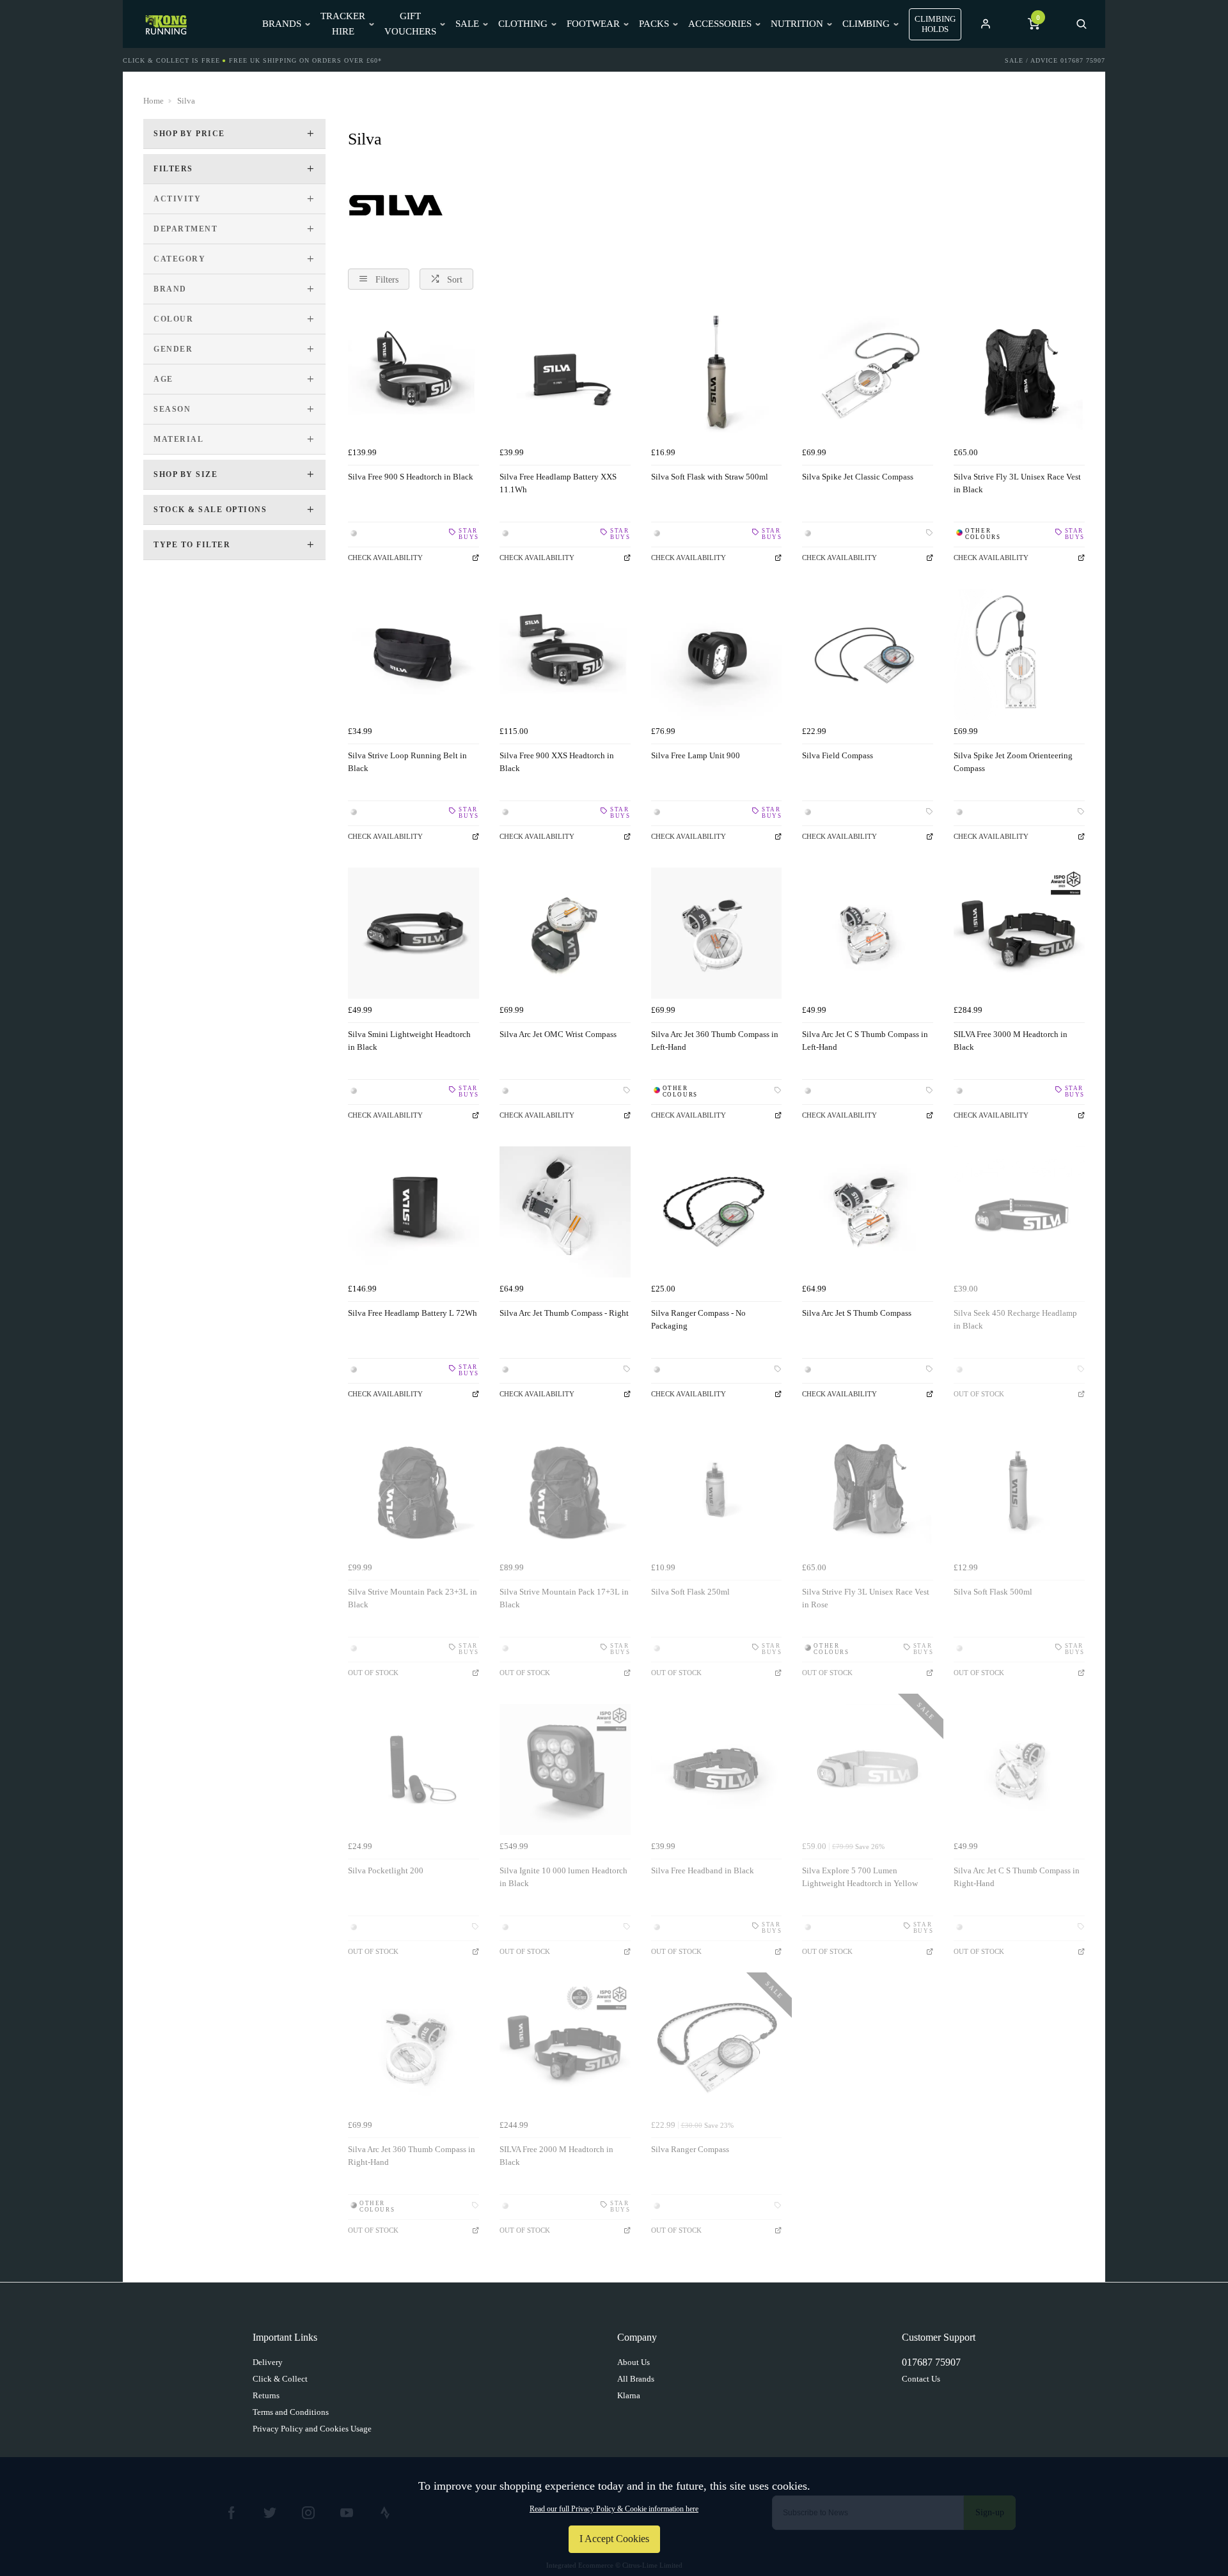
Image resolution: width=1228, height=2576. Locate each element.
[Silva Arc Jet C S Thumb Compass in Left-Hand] (868, 933)
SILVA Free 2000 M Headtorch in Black (556, 2156)
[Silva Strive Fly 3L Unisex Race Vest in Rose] (868, 1491)
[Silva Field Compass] (868, 654)
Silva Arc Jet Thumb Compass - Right (564, 1313)
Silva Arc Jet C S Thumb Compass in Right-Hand (1017, 1877)
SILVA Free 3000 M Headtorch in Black (1011, 1041)
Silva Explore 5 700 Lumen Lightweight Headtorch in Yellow (860, 1877)
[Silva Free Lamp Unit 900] (717, 654)
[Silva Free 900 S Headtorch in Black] (413, 376)
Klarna (629, 2395)
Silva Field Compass (838, 755)
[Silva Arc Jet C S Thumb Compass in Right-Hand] (1019, 1769)
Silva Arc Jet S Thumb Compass (857, 1313)
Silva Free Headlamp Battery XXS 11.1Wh (558, 483)
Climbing (866, 24)
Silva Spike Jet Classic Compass (858, 477)
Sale (467, 24)
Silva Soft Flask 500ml (993, 1592)
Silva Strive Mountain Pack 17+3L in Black (564, 1598)
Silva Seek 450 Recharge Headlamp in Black (1015, 1320)
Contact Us (921, 2379)
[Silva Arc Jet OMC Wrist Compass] (565, 933)
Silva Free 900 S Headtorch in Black (411, 477)
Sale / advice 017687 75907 (1055, 60)
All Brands (636, 2379)
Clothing (523, 24)
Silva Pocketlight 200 (386, 1870)
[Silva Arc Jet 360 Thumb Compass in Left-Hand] (717, 933)
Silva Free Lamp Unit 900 (696, 755)
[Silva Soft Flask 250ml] (717, 1491)
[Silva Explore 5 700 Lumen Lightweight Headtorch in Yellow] (868, 1769)
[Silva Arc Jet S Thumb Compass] (868, 1212)
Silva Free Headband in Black (703, 1870)
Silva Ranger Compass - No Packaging (698, 1320)
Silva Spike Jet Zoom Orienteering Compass (1013, 762)
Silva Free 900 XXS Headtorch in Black (557, 762)
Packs (654, 24)
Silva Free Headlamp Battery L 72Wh (413, 1313)
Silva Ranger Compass (690, 2149)
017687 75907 (931, 2362)
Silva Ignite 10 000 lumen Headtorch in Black (563, 1877)
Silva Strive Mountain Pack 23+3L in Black (413, 1598)
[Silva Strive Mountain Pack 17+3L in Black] (565, 1491)
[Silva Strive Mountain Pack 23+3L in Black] (413, 1491)
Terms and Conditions (291, 2412)
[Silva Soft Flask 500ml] (1019, 1491)
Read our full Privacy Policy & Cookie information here (614, 2509)
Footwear (593, 24)
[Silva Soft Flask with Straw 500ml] (717, 376)
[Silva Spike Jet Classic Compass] (868, 376)
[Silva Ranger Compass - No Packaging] (717, 1212)
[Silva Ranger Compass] (717, 2048)
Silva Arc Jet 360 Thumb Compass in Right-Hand (412, 2156)
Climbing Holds (935, 24)
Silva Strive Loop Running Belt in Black (407, 762)
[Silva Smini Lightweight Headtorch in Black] (413, 933)
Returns (266, 2395)
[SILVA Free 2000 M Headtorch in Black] (565, 2048)
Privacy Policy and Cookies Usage (312, 2429)
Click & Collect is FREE (171, 60)
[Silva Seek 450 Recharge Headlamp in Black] (1019, 1212)
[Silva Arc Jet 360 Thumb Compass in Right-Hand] (413, 2048)
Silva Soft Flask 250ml (690, 1592)
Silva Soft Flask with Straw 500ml (710, 477)
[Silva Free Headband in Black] (717, 1769)
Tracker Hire (343, 23)
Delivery (268, 2362)
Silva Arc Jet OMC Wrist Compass (558, 1034)
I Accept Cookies (614, 2539)
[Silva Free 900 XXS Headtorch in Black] (565, 654)
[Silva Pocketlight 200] (413, 1769)
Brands (282, 24)
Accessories (720, 24)
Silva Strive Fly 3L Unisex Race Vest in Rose (866, 1598)
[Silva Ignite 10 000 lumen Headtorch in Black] (565, 1769)
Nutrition (797, 24)
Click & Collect (280, 2379)
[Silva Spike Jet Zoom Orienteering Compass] (1019, 654)
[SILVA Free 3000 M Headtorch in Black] (1019, 933)
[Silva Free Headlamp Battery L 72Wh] (413, 1212)
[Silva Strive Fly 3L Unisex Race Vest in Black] (1019, 376)
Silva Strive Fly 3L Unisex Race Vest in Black (1017, 483)
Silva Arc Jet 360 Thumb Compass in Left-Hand (715, 1041)
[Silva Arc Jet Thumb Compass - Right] (565, 1212)
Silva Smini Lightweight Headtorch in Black (409, 1041)
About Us (634, 2362)
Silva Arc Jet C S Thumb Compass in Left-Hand (865, 1041)
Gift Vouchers (410, 23)
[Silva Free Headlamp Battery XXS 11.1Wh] (565, 376)
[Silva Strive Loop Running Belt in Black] (413, 654)
